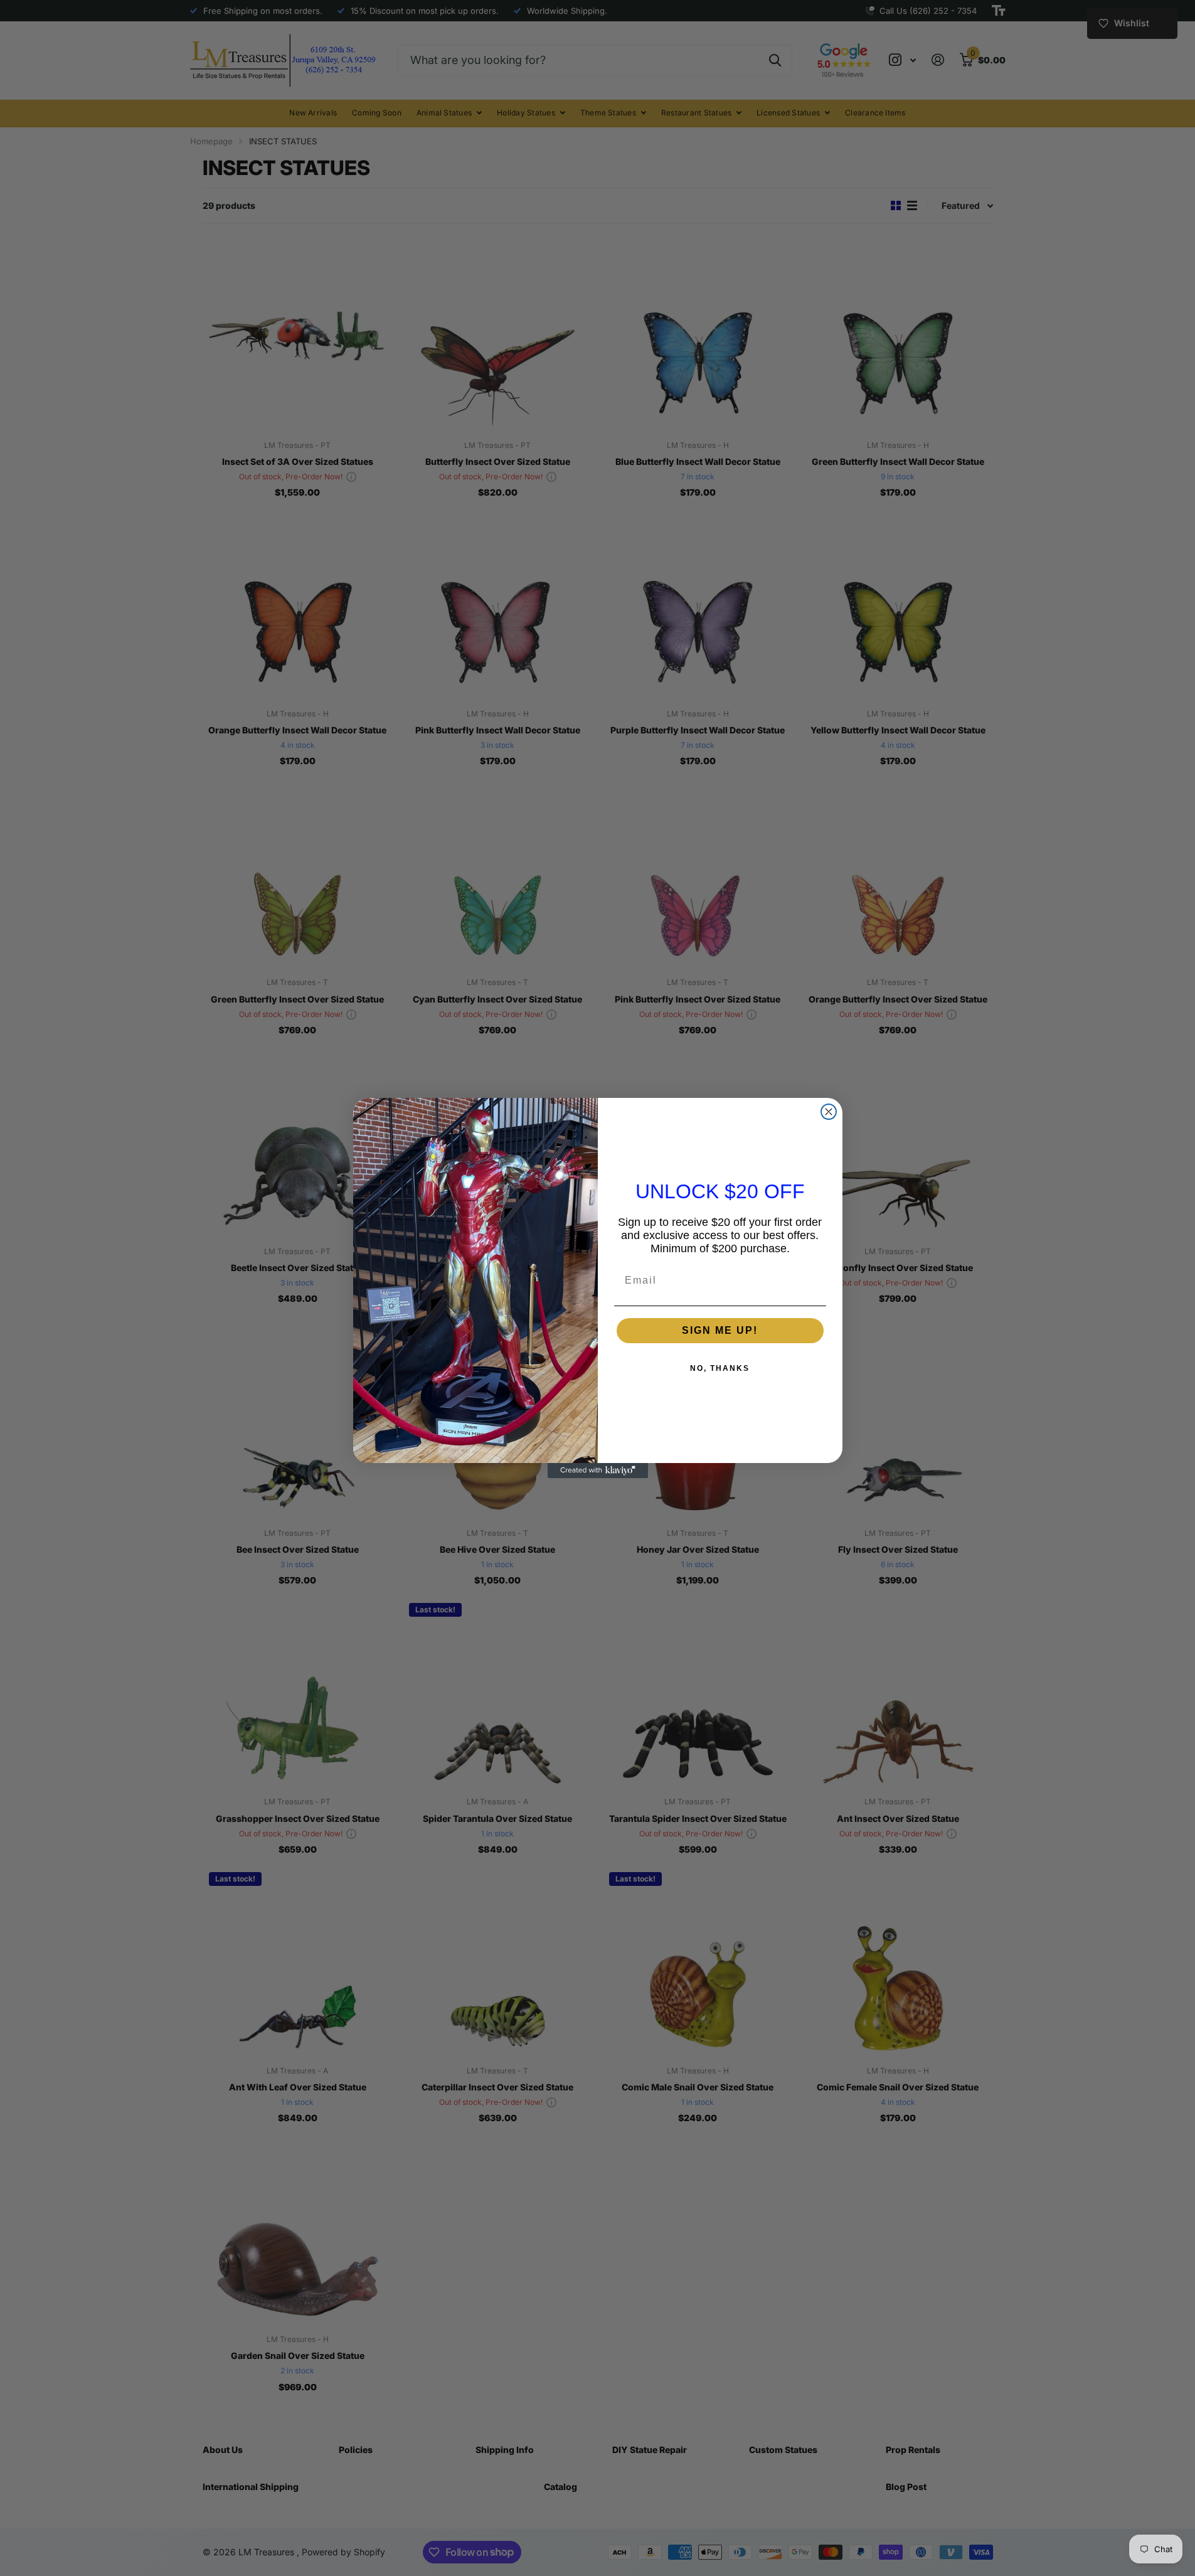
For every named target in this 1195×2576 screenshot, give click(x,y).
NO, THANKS (720, 1368)
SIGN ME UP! (720, 1330)
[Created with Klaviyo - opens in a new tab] (598, 1471)
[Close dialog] (829, 1112)
